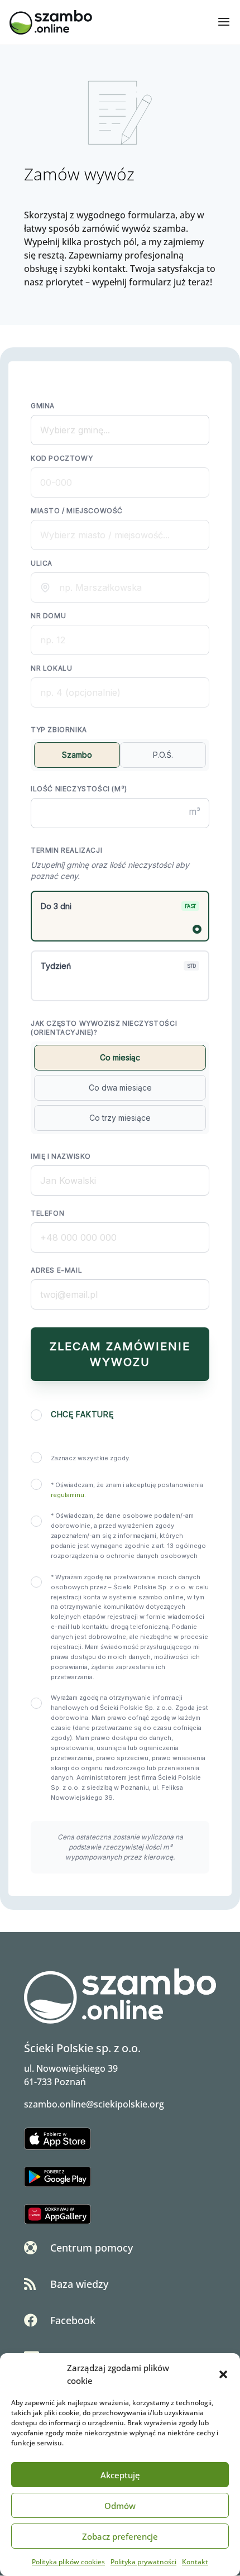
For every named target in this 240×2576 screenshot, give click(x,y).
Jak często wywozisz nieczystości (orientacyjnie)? (104, 1028)
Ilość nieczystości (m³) (79, 789)
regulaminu (68, 1495)
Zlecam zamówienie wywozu (120, 1354)
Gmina (43, 406)
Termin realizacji (66, 850)
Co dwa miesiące (120, 1088)
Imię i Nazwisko (61, 1156)
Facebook (73, 2320)
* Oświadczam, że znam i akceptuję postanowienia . (127, 1490)
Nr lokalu (51, 668)
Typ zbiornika (59, 730)
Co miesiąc (120, 1057)
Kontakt (195, 2562)
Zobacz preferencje (120, 2536)
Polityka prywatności (143, 2562)
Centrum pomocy (92, 2248)
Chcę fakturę (82, 1414)
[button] (223, 2374)
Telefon (47, 1213)
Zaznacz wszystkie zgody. (91, 1458)
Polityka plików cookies (68, 2562)
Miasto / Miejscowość (77, 511)
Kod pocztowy (62, 458)
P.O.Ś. (163, 755)
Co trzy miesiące (120, 1118)
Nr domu (48, 616)
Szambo (77, 755)
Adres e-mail (56, 1270)
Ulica (42, 563)
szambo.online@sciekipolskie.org (94, 2104)
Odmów (120, 2506)
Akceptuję (120, 2475)
